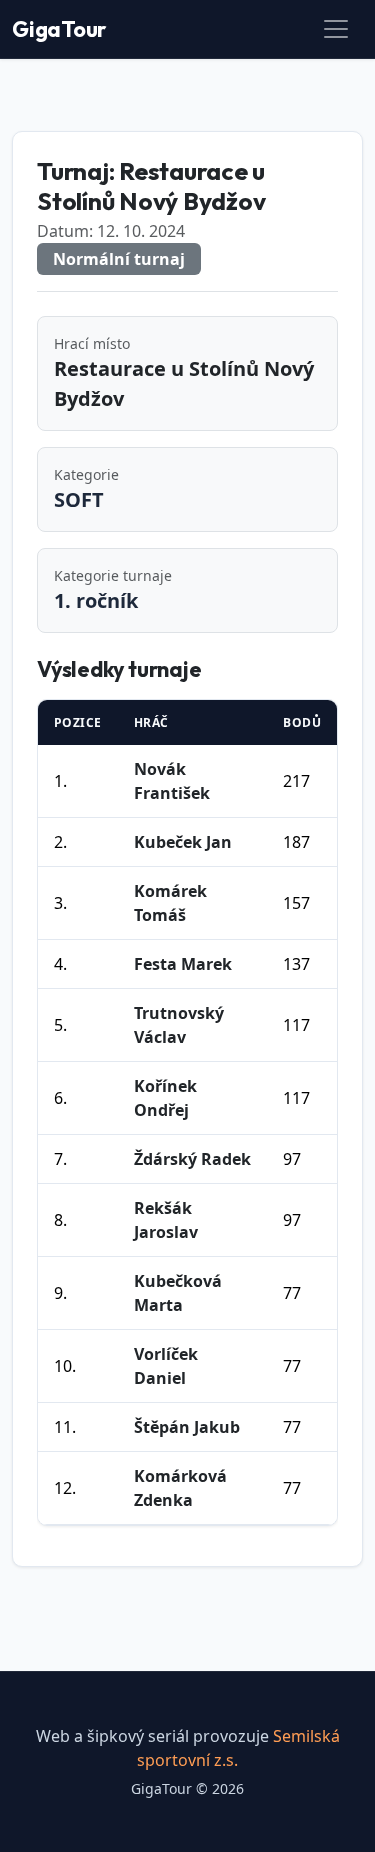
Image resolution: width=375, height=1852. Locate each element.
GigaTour (59, 29)
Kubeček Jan (183, 842)
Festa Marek (183, 964)
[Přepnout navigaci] (336, 29)
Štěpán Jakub (187, 1427)
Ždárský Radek (192, 1159)
